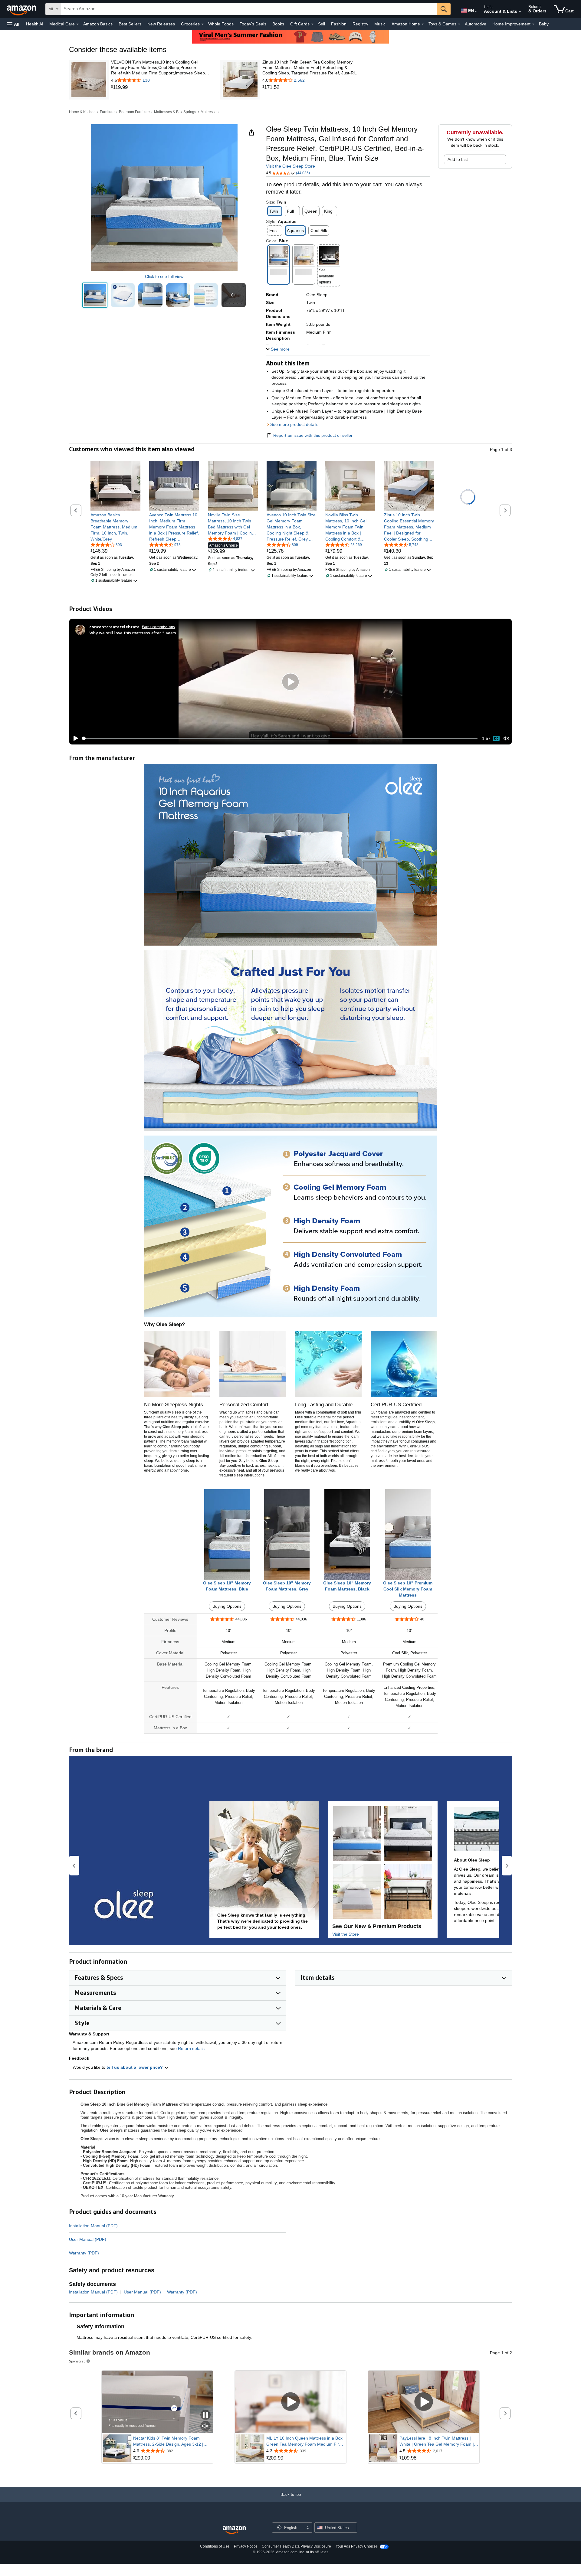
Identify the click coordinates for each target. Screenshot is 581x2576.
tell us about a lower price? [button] (135, 2067)
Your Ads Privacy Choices (357, 2546)
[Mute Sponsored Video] (205, 2426)
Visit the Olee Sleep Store (290, 166)
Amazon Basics (98, 24)
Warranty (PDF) (84, 2253)
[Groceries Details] (202, 24)
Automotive (476, 24)
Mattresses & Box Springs (175, 112)
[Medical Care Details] (77, 24)
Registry (360, 24)
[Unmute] (506, 739)
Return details (191, 2048)
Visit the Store (346, 1934)
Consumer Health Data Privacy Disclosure (296, 2546)
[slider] (280, 738)
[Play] (74, 738)
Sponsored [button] (77, 2361)
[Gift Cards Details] (312, 24)
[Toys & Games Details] (459, 24)
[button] (13, 24)
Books (278, 24)
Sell (322, 24)
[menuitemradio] (496, 738)
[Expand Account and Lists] (520, 12)
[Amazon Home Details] (423, 24)
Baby (544, 24)
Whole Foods (221, 24)
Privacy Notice (246, 2546)
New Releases (161, 24)
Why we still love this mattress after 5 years (133, 633)
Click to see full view (164, 276)
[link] (160, 87)
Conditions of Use (215, 2546)
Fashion (339, 24)
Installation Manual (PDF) (93, 2226)
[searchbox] (249, 9)
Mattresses (210, 112)
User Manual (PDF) (88, 2239)
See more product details (294, 424)
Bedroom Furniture (134, 112)
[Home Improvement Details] (533, 24)
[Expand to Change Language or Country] (476, 11)
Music (380, 24)
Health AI (35, 24)
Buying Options (227, 1606)
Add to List (458, 159)
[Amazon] (22, 9)
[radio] (95, 295)
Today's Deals (253, 24)
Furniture (107, 112)
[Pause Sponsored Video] (205, 2415)
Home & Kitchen (82, 112)
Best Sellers (130, 24)
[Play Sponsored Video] (290, 2402)
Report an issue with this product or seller (313, 435)
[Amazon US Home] (234, 2530)
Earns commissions (158, 627)
